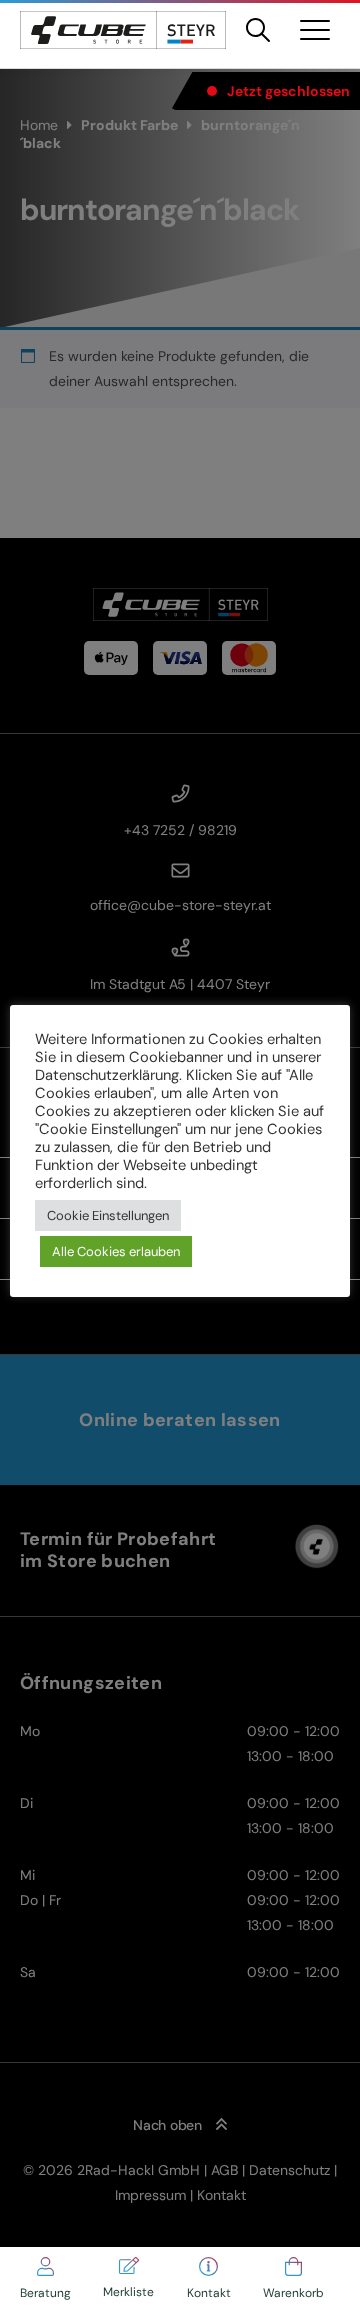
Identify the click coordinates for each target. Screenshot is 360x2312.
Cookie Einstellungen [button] (108, 1215)
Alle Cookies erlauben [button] (116, 1251)
